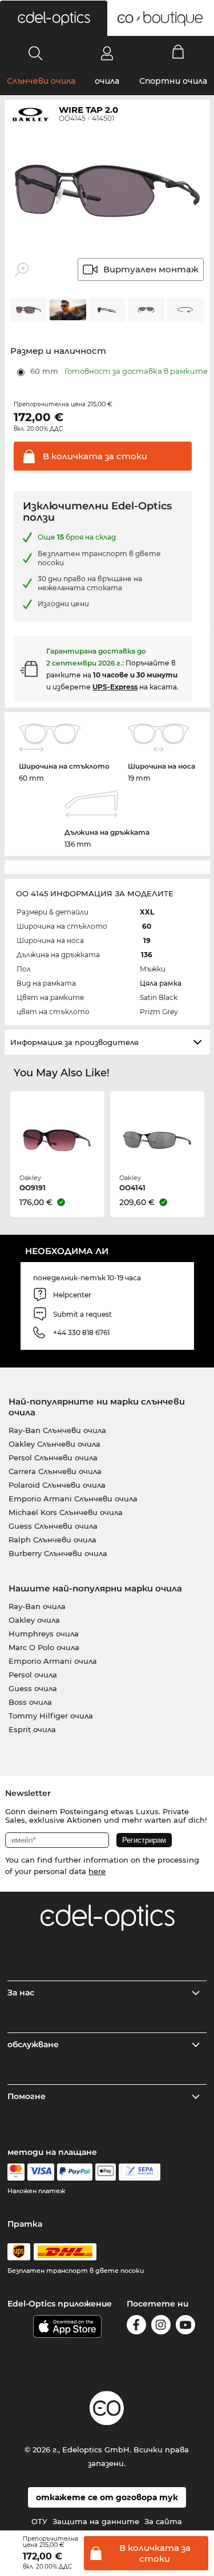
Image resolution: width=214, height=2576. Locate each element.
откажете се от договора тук (107, 2497)
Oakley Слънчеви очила (54, 1444)
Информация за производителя (74, 1042)
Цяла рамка (161, 983)
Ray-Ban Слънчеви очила (57, 1430)
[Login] (107, 53)
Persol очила (33, 1675)
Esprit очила (32, 1729)
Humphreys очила (44, 1634)
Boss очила (30, 1702)
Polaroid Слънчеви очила (57, 1485)
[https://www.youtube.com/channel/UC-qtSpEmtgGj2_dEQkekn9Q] (185, 2327)
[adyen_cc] (16, 2172)
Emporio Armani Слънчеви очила (73, 1499)
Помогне (27, 2096)
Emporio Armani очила (53, 1661)
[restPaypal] (75, 2172)
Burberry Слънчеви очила (58, 1553)
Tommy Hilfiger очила (51, 1716)
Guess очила (33, 1688)
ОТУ (39, 2521)
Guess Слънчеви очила (53, 1526)
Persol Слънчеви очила (53, 1458)
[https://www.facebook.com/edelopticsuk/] (136, 2327)
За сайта (163, 2521)
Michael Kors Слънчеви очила (66, 1512)
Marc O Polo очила (44, 1647)
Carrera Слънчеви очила (55, 1471)
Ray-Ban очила (37, 1606)
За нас (21, 1993)
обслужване (33, 2044)
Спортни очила (173, 81)
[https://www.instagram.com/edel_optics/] (161, 2327)
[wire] (140, 2172)
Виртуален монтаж (151, 269)
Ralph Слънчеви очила (53, 1540)
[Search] (36, 53)
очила (107, 81)
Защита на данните (96, 2521)
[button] (54, 18)
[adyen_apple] (106, 2172)
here (97, 1871)
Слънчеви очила (41, 81)
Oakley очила (34, 1620)
